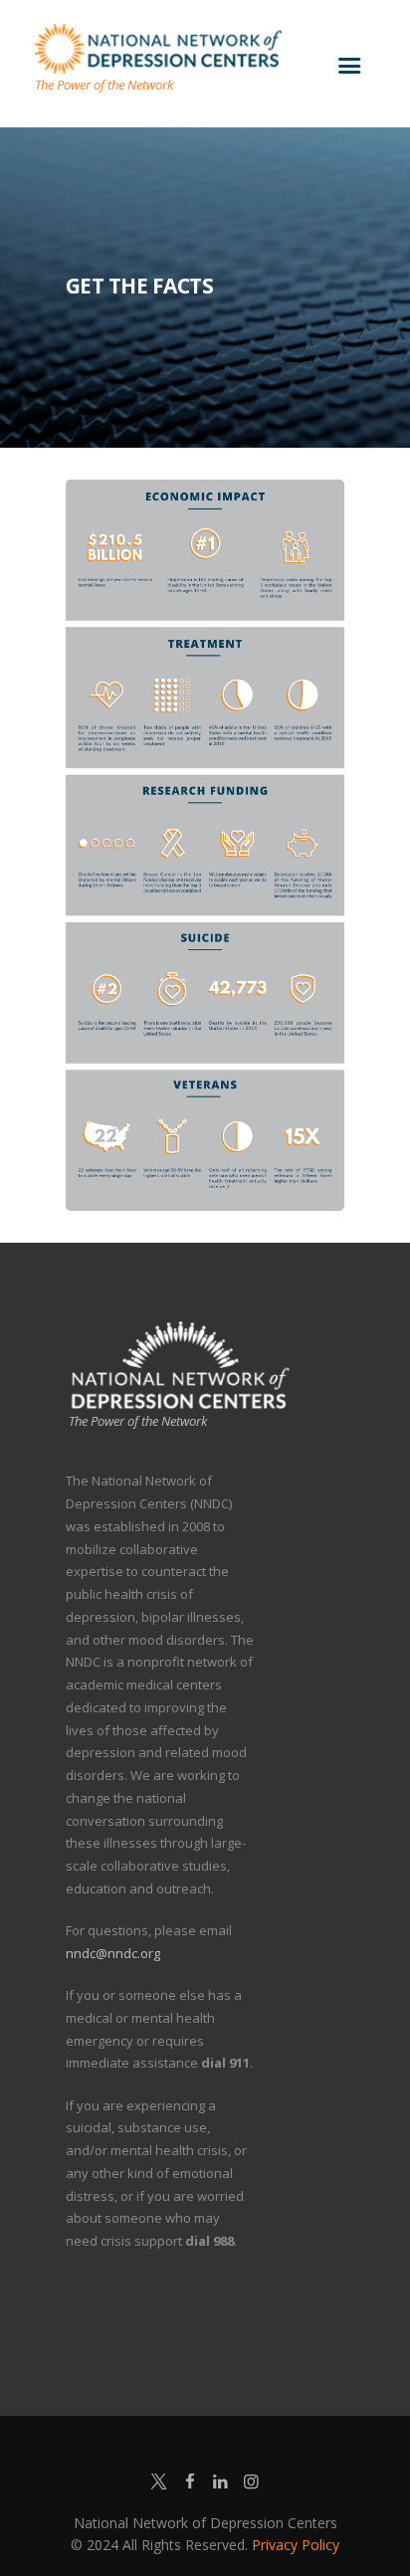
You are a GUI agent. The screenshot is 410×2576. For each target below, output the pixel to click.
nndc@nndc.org (113, 1953)
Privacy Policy (296, 2545)
